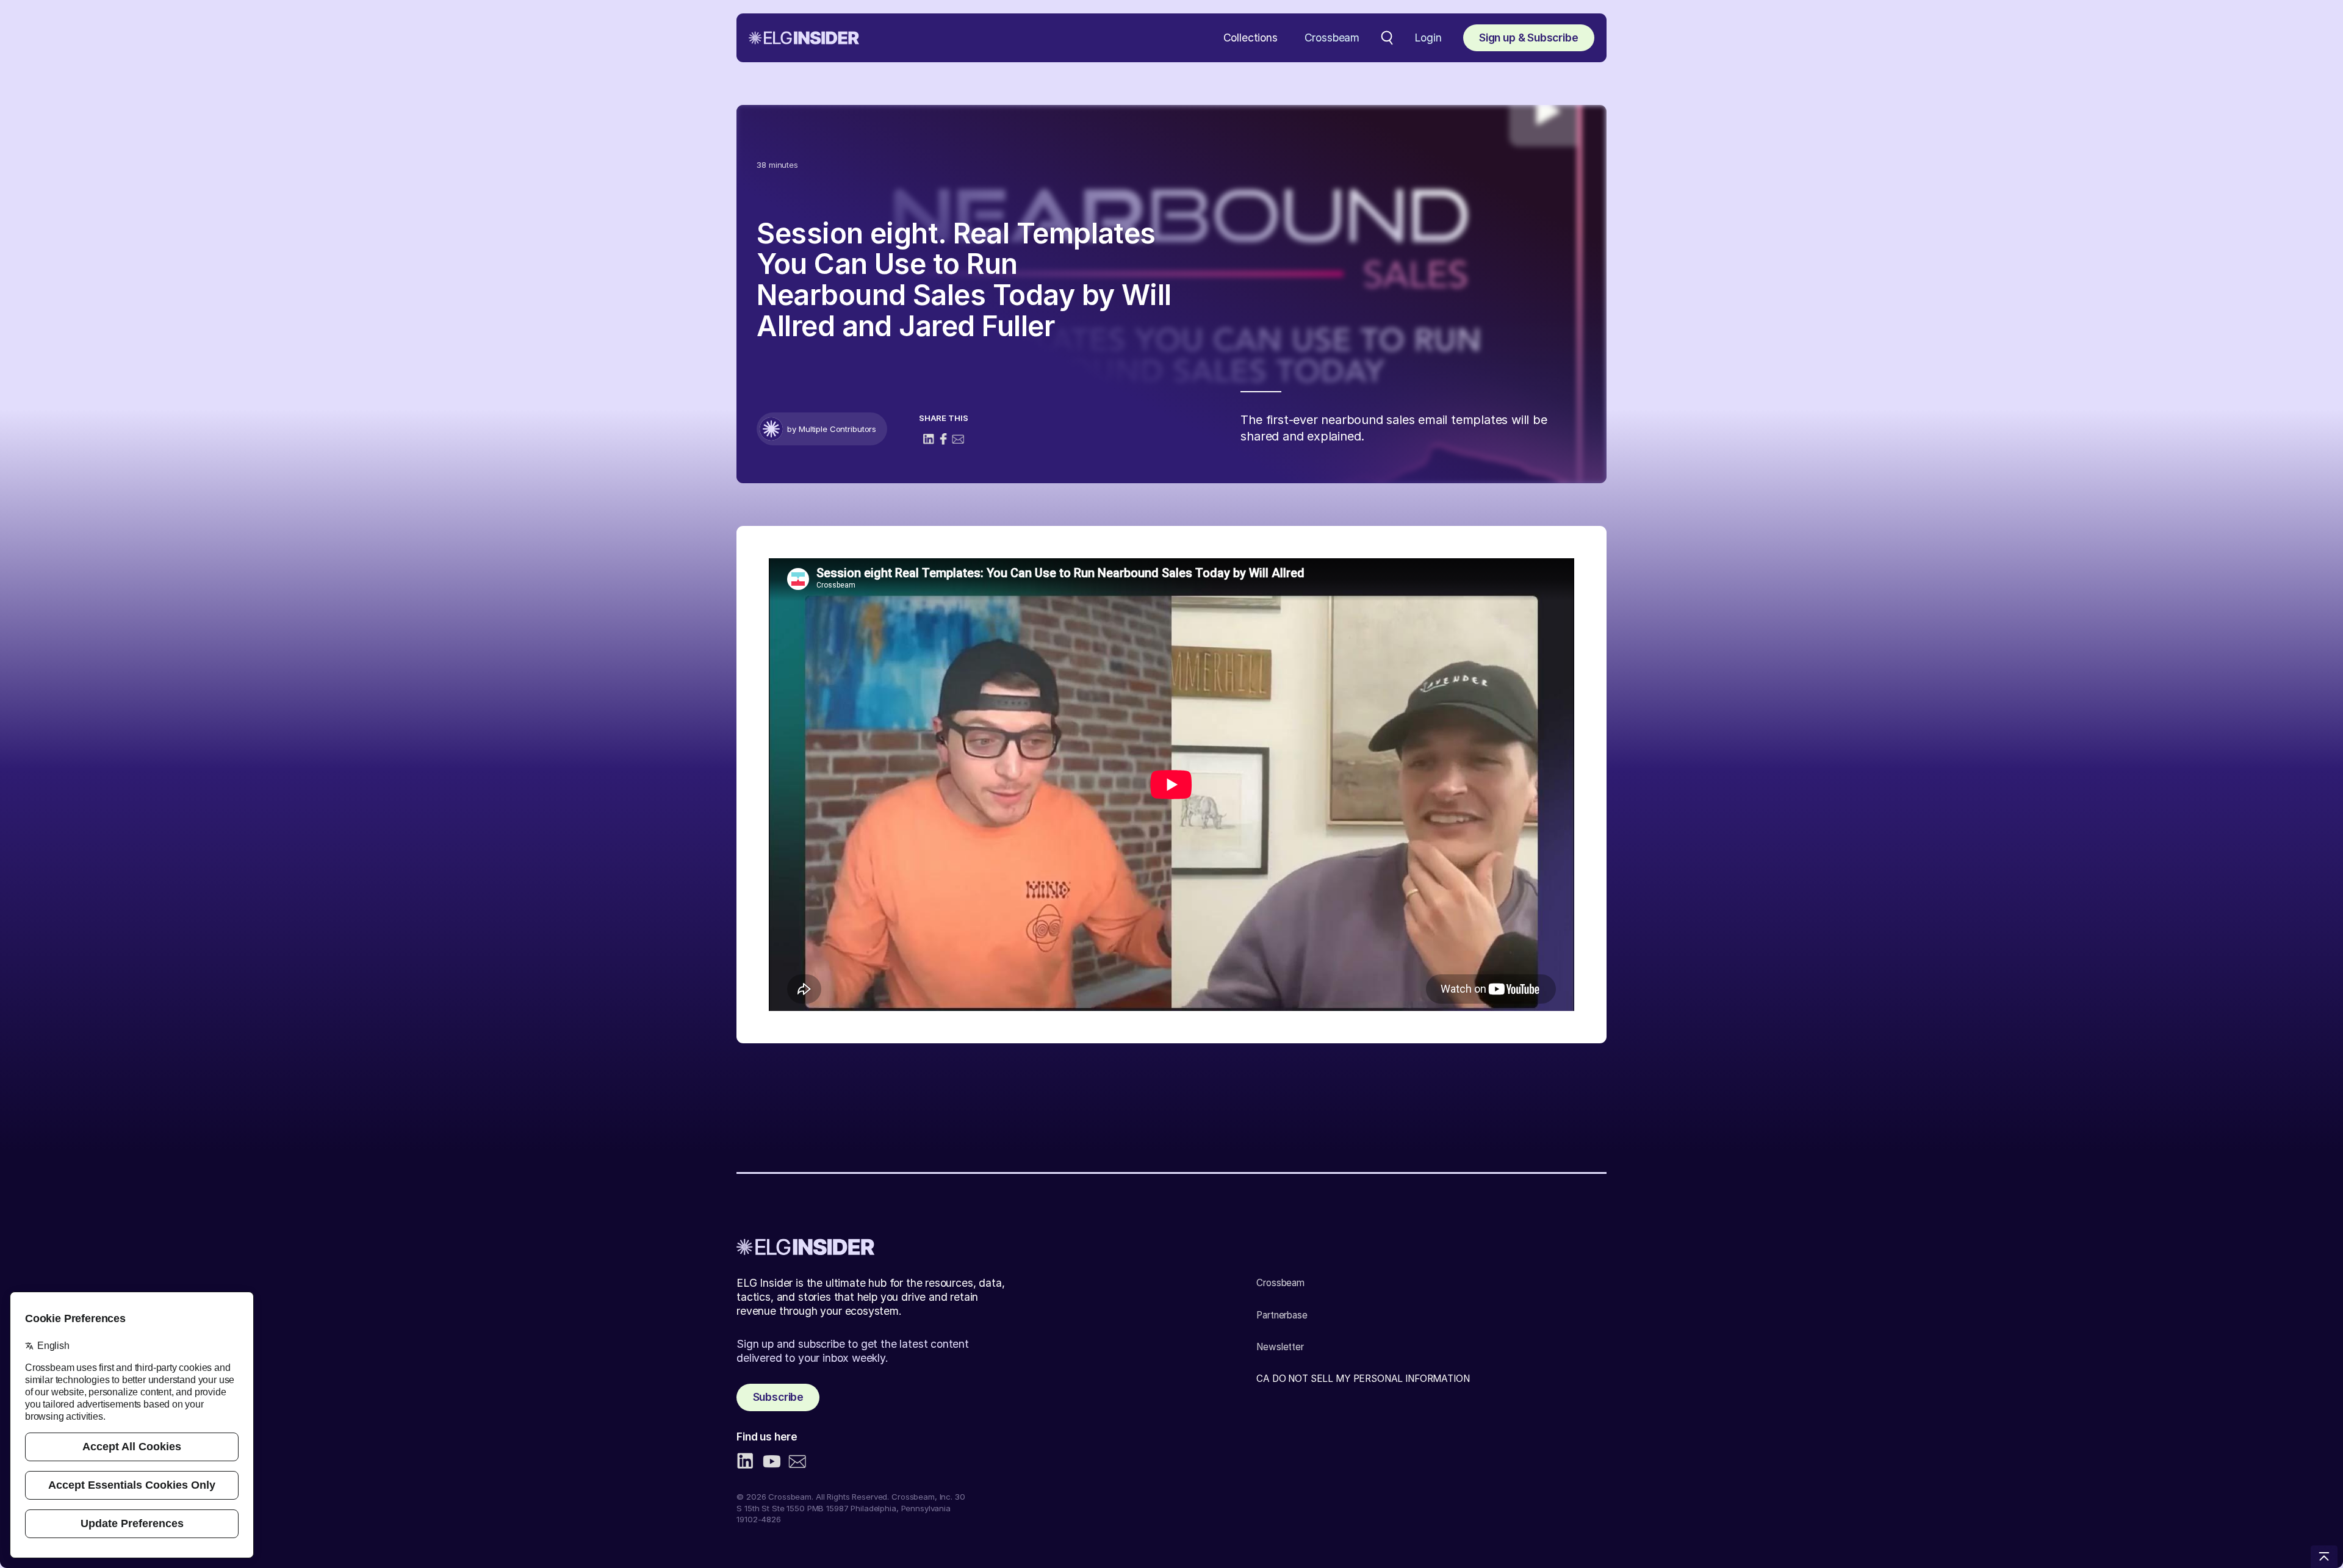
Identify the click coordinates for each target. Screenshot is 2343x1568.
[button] (1251, 38)
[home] (804, 38)
